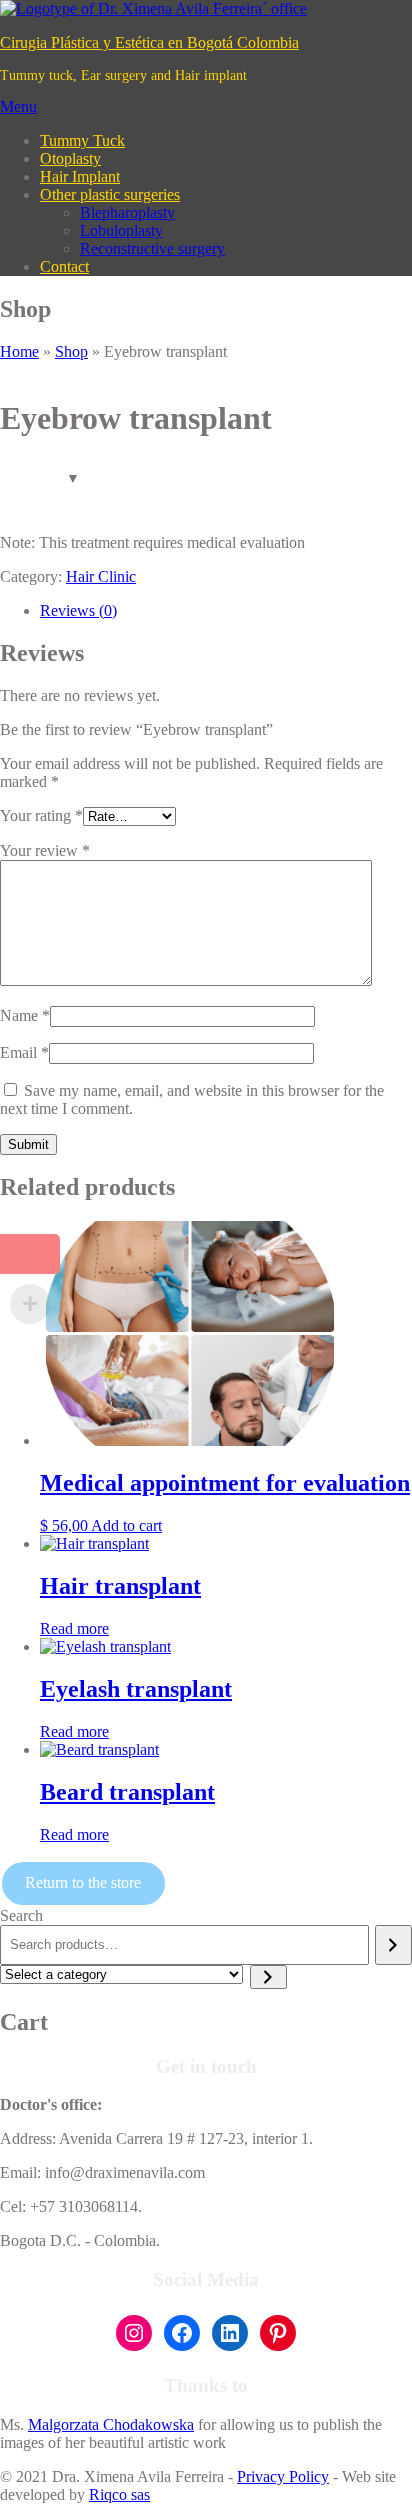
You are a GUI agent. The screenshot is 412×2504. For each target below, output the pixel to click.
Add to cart (126, 1525)
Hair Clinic (101, 576)
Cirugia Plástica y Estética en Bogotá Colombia (149, 42)
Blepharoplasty (127, 212)
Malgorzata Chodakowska (111, 2424)
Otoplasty (70, 158)
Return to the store (83, 1882)
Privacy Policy (283, 2476)
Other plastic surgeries (110, 194)
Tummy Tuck (82, 140)
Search (21, 1915)
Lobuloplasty (121, 230)
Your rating (41, 815)
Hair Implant (80, 176)
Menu (18, 106)
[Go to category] (268, 1977)
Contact (64, 266)
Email (24, 1052)
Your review (45, 850)
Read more (74, 1628)
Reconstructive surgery (152, 248)
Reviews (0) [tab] (78, 610)
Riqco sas (119, 2494)
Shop (71, 351)
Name (25, 1015)
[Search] (393, 1945)
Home (19, 351)
